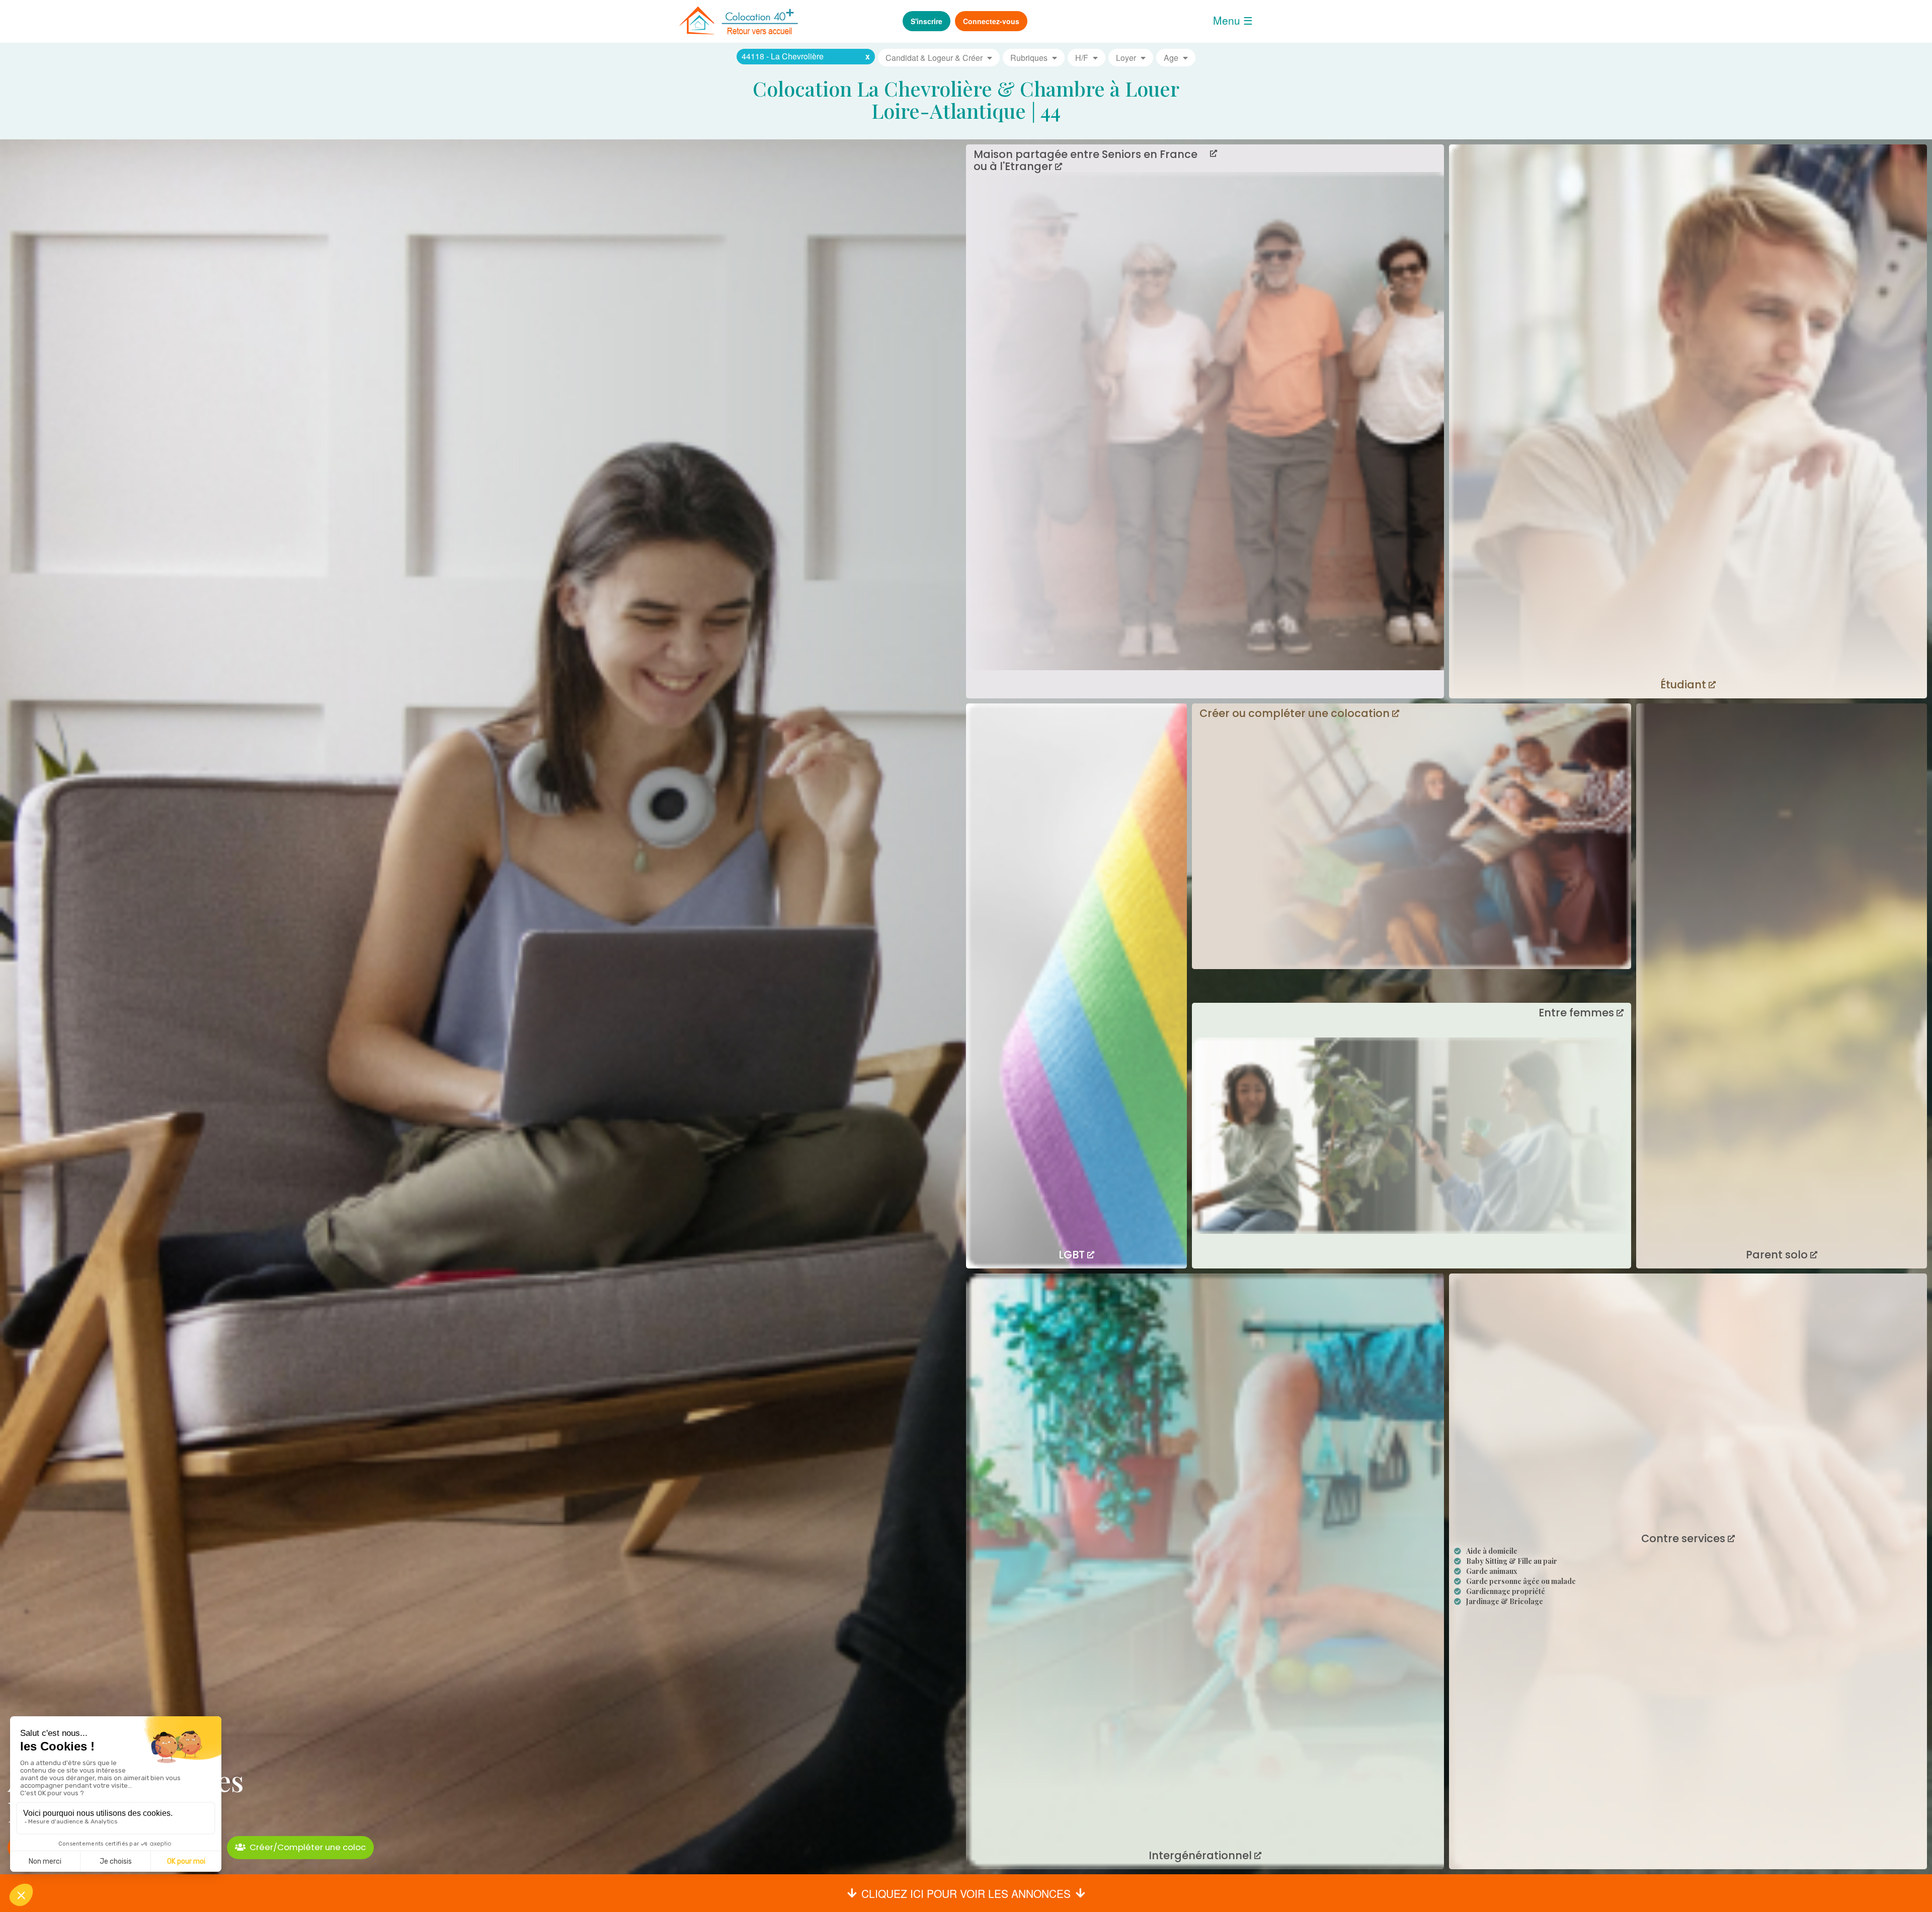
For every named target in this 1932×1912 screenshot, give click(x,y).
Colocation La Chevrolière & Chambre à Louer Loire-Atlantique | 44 (966, 99)
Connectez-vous (991, 21)
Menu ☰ (1233, 20)
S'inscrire (927, 21)
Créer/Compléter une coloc (308, 1847)
